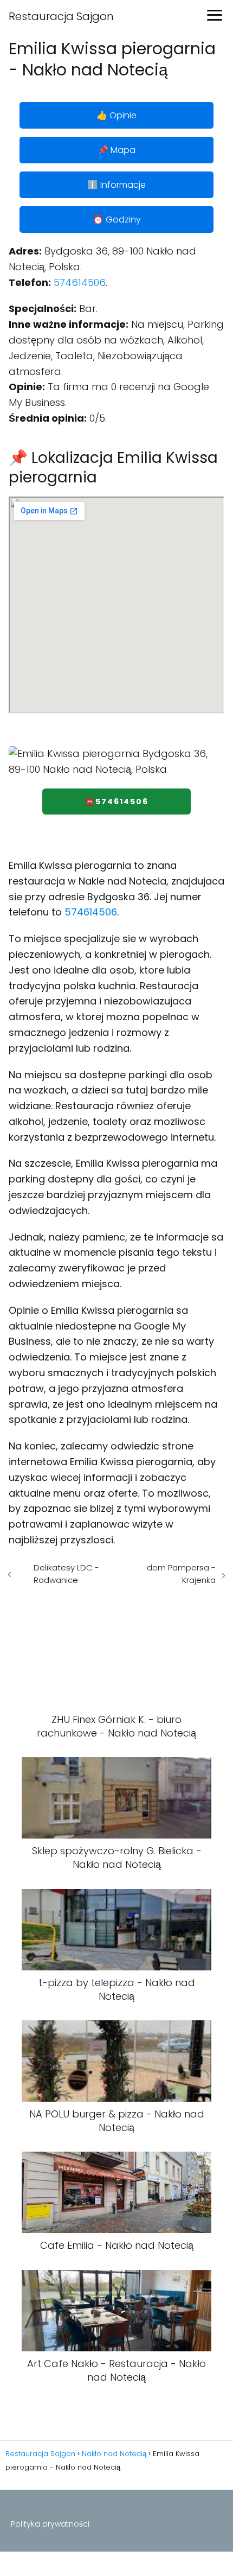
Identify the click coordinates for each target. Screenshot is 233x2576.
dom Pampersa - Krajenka (181, 1574)
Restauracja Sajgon (61, 16)
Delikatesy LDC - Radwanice (66, 1574)
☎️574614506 (117, 802)
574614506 (80, 282)
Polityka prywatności (50, 2524)
